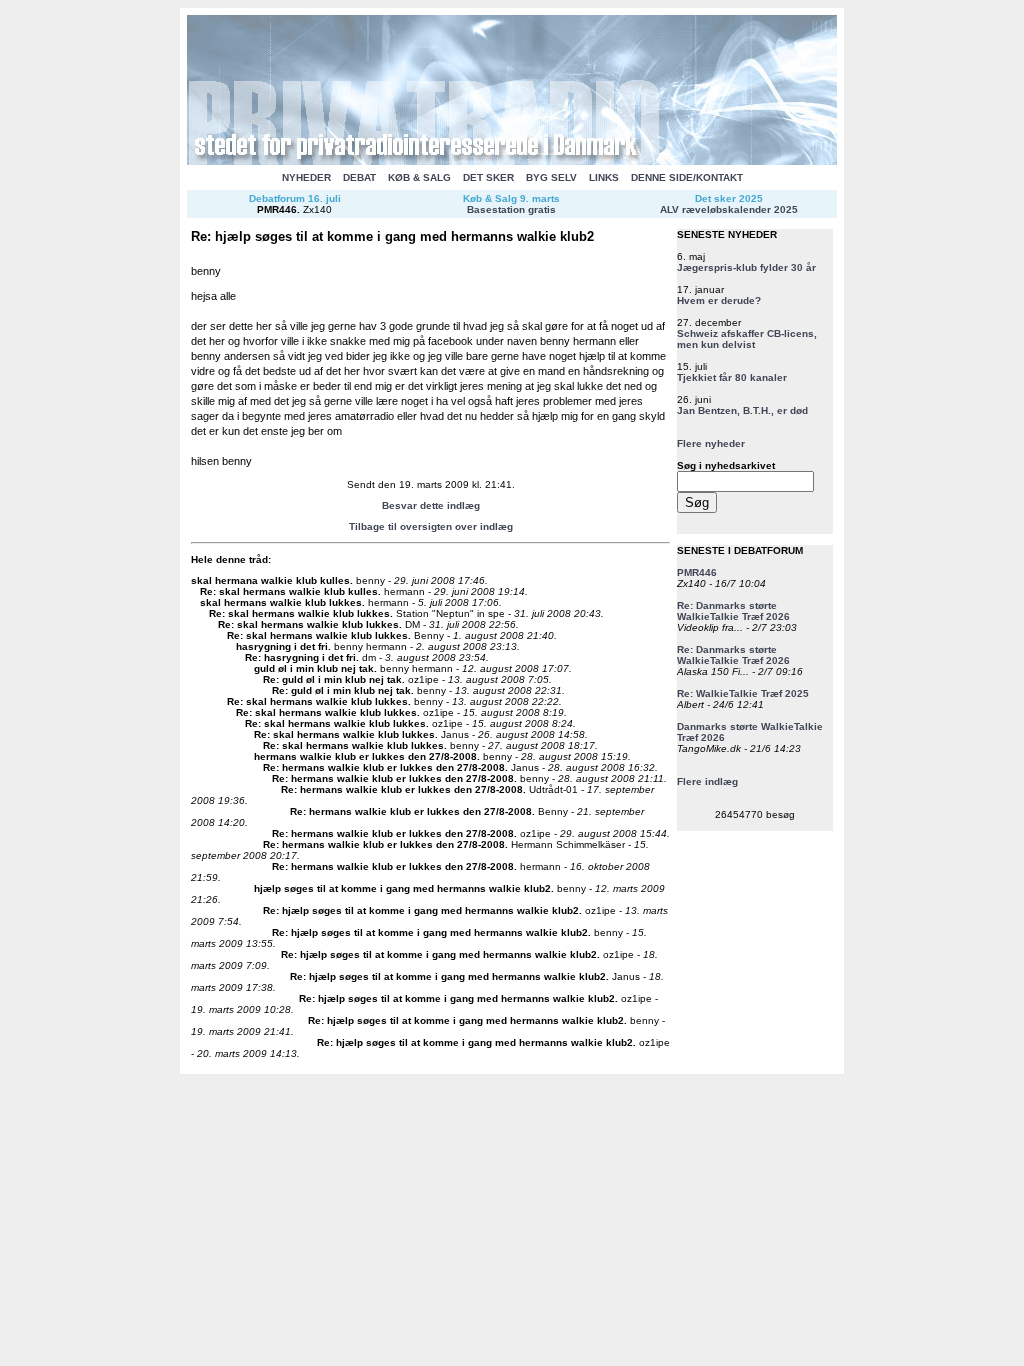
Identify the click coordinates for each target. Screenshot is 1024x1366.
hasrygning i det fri (282, 646)
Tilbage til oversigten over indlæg (431, 526)
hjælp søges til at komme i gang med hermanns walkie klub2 (402, 888)
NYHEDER (306, 177)
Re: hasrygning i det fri (300, 657)
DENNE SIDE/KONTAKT (687, 177)
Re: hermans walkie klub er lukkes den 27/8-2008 (384, 767)
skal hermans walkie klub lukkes (281, 602)
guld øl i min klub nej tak (314, 668)
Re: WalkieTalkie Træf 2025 (743, 693)
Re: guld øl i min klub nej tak (332, 679)
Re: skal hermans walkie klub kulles (289, 591)
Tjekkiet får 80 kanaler (732, 377)
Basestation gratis (511, 209)
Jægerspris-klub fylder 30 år (746, 267)
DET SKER (488, 177)
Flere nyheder (711, 443)
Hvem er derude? (719, 300)
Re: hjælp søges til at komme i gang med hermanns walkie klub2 (421, 910)
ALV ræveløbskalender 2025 (729, 209)
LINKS (604, 177)
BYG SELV (551, 177)
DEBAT (359, 177)
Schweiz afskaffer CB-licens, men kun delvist (747, 339)
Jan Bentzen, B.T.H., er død (742, 410)
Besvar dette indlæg (431, 505)
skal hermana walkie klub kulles (270, 580)
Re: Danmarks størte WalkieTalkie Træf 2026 (733, 611)
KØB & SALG (419, 177)
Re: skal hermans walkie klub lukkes (299, 613)
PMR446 (277, 209)
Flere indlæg (707, 781)
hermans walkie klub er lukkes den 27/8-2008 (365, 756)
